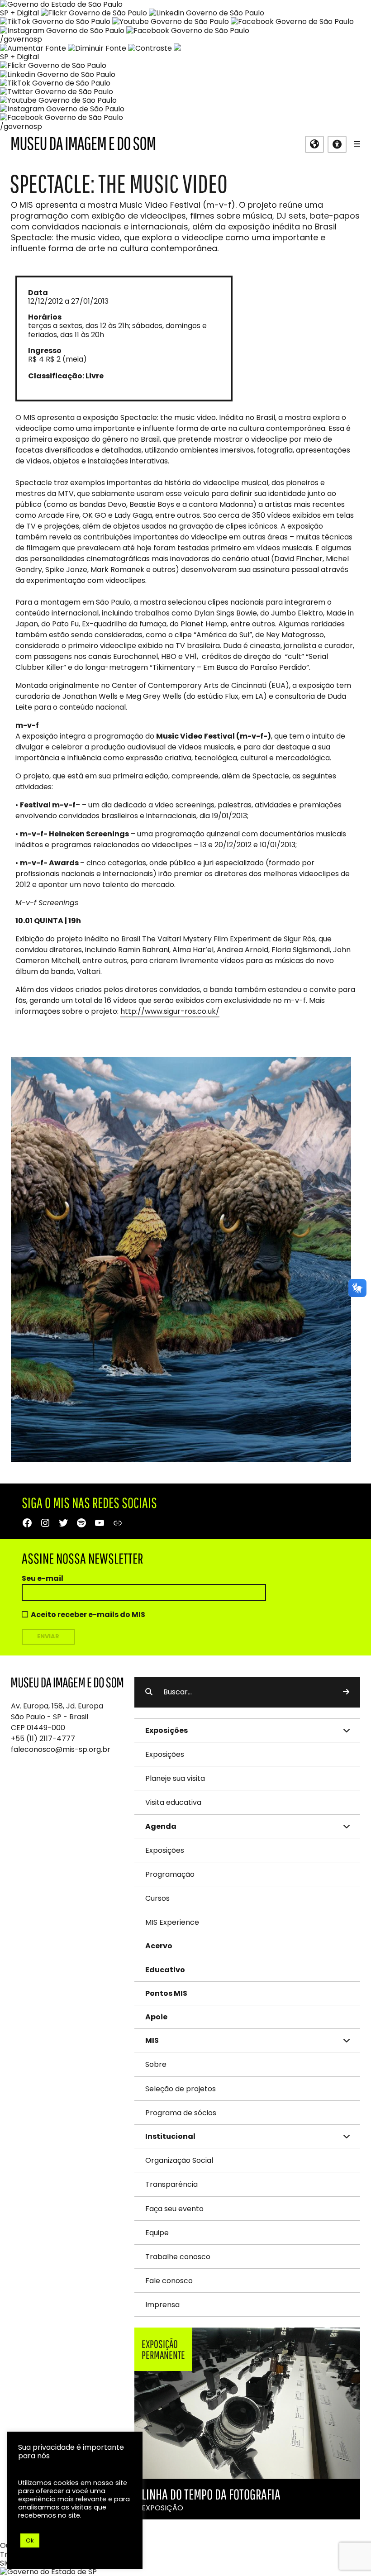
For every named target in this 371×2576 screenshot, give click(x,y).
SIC (6, 2563)
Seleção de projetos (181, 2089)
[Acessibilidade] (337, 144)
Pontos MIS (166, 1993)
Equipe (157, 2233)
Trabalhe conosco (178, 2257)
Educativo (165, 1970)
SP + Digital (19, 13)
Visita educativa (173, 1802)
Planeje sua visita (175, 1778)
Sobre (156, 2064)
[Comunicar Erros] (177, 48)
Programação (170, 1874)
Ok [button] (30, 2540)
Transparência (171, 2184)
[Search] (346, 1692)
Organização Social (179, 2160)
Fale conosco (169, 2281)
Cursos (157, 1898)
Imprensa (162, 2305)
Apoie (156, 2017)
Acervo (159, 1946)
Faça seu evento (174, 2209)
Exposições (165, 1754)
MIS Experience (172, 1922)
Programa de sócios (181, 2113)
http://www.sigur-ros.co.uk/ (170, 1011)
